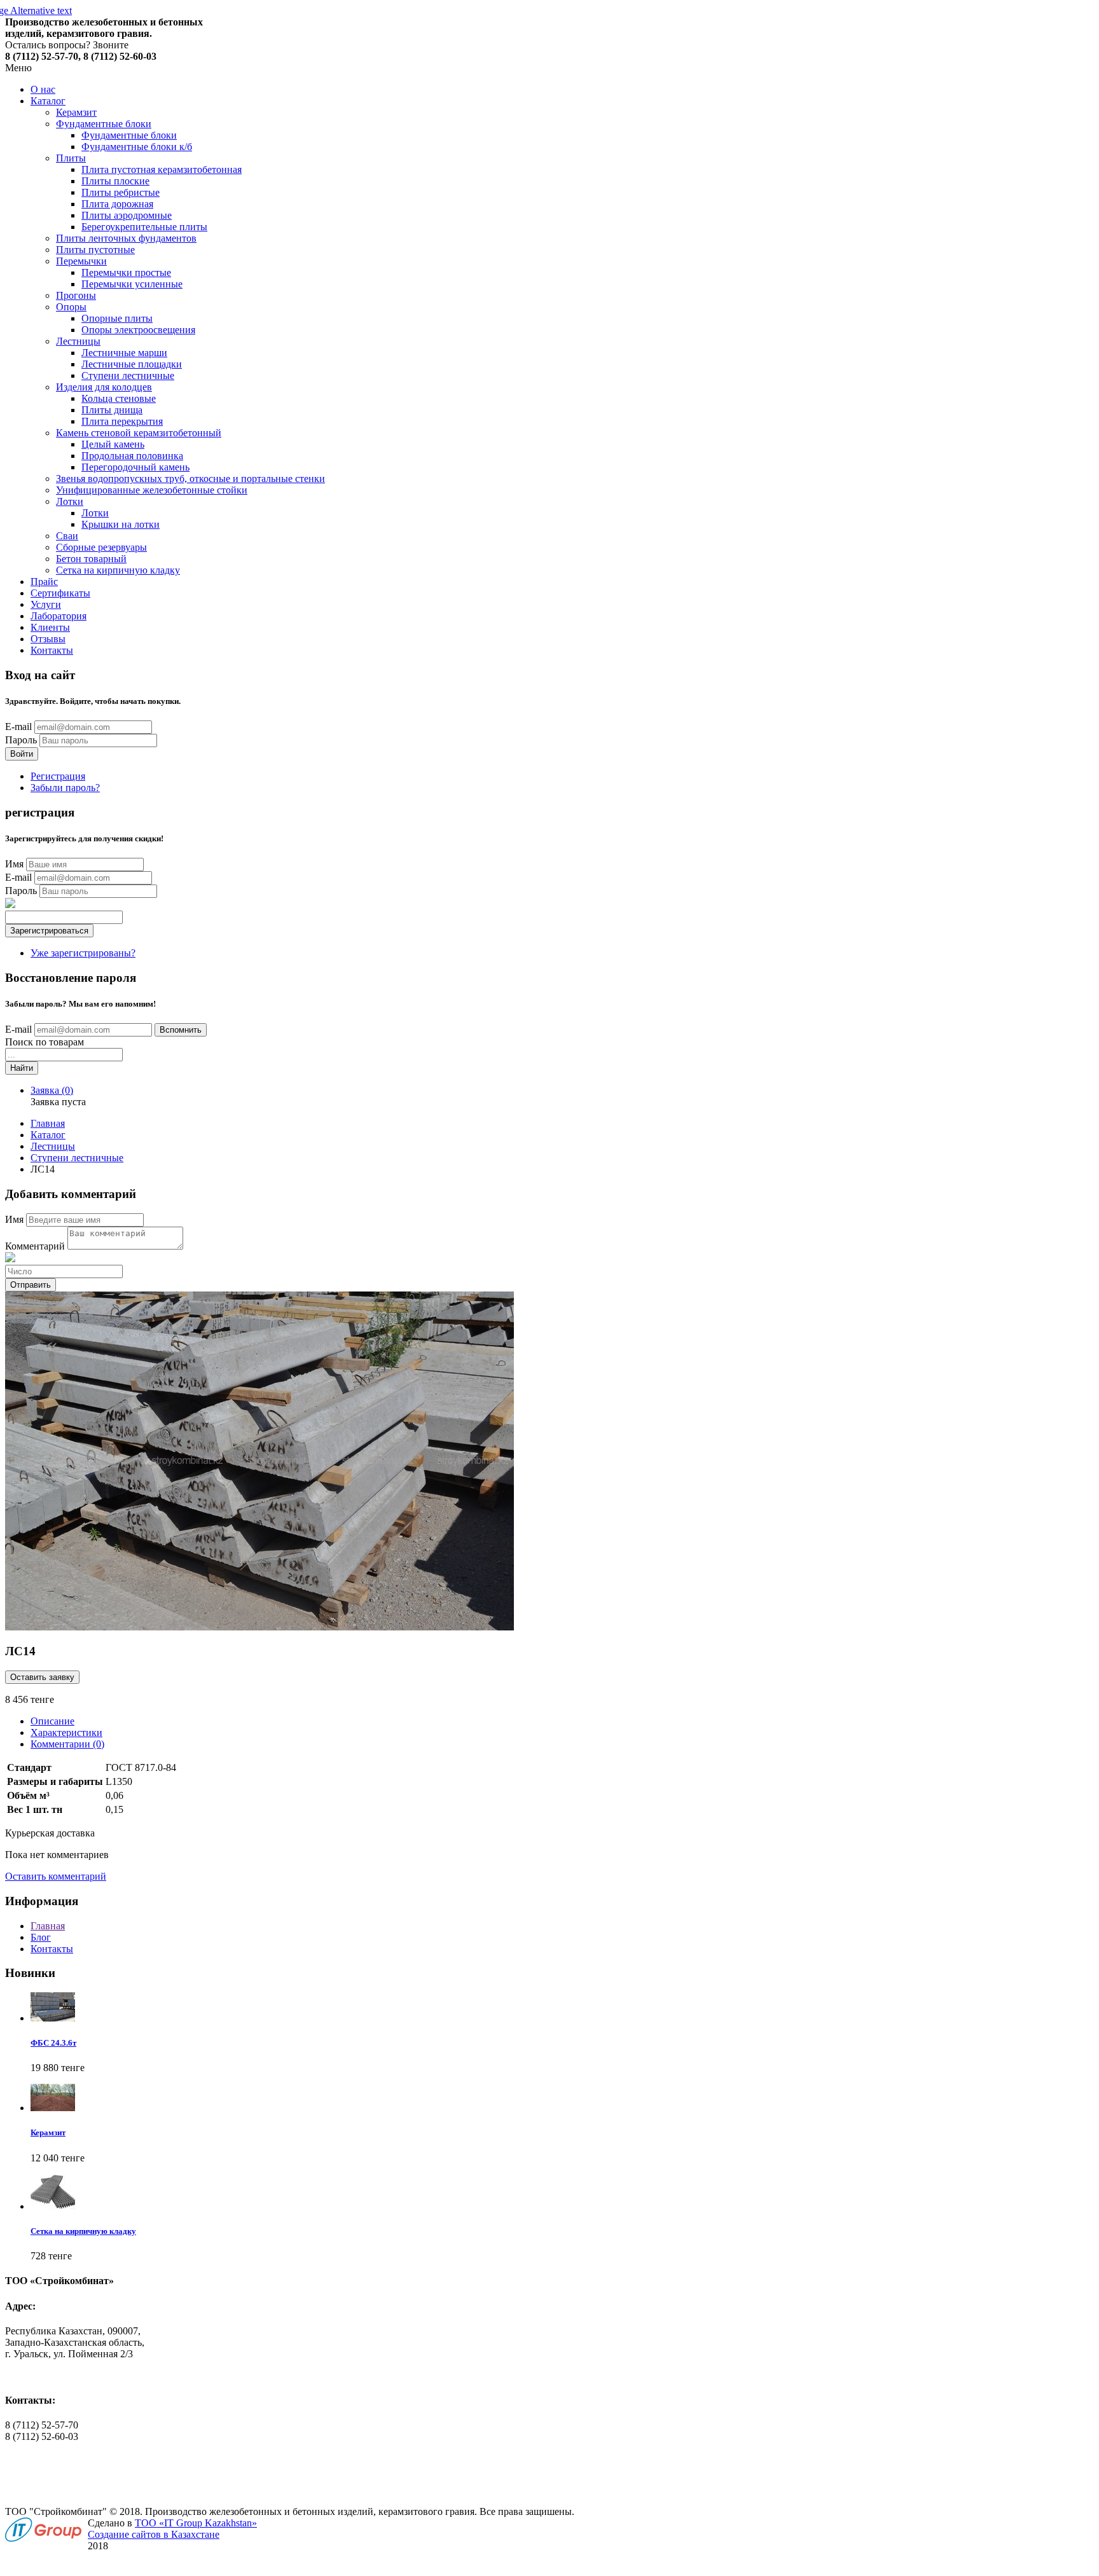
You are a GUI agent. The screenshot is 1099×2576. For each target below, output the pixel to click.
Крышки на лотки (121, 524)
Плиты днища (112, 410)
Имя (14, 864)
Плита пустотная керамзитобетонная (162, 169)
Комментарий (35, 1246)
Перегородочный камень (135, 467)
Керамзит (76, 112)
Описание (52, 1721)
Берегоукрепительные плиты (144, 227)
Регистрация (58, 776)
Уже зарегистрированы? (83, 953)
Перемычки (81, 261)
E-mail (18, 727)
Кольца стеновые (119, 398)
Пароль (21, 740)
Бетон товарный (91, 559)
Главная (48, 1123)
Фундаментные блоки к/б (137, 147)
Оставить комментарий (56, 1876)
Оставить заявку (42, 1677)
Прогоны (76, 295)
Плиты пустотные (95, 250)
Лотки (70, 501)
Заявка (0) (52, 1090)
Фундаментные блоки (104, 124)
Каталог (48, 101)
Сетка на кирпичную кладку (118, 570)
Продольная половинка (132, 456)
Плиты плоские (115, 181)
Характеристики (66, 1732)
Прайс (44, 582)
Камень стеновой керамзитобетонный (139, 433)
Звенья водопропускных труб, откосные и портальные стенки (190, 479)
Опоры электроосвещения (138, 330)
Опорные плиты (117, 318)
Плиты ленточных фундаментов (126, 238)
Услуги (46, 604)
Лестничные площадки (132, 364)
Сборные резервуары (101, 547)
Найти (22, 1068)
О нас (43, 89)
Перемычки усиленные (132, 284)
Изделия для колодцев (104, 387)
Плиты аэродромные (127, 215)
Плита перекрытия (122, 421)
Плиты (71, 158)
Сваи (67, 536)
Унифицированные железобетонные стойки (152, 490)
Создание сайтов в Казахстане (154, 2534)
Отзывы (48, 639)
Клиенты (50, 627)
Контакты (52, 650)
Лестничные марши (124, 353)
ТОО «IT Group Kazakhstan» (196, 2523)
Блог (41, 1937)
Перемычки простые (126, 272)
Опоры (71, 307)
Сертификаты (60, 593)
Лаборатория (59, 616)
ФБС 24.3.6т (53, 2043)
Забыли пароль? (65, 788)
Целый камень (113, 444)
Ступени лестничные (128, 375)
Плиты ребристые (121, 192)
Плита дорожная (117, 204)
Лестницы (78, 341)
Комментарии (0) (67, 1744)
